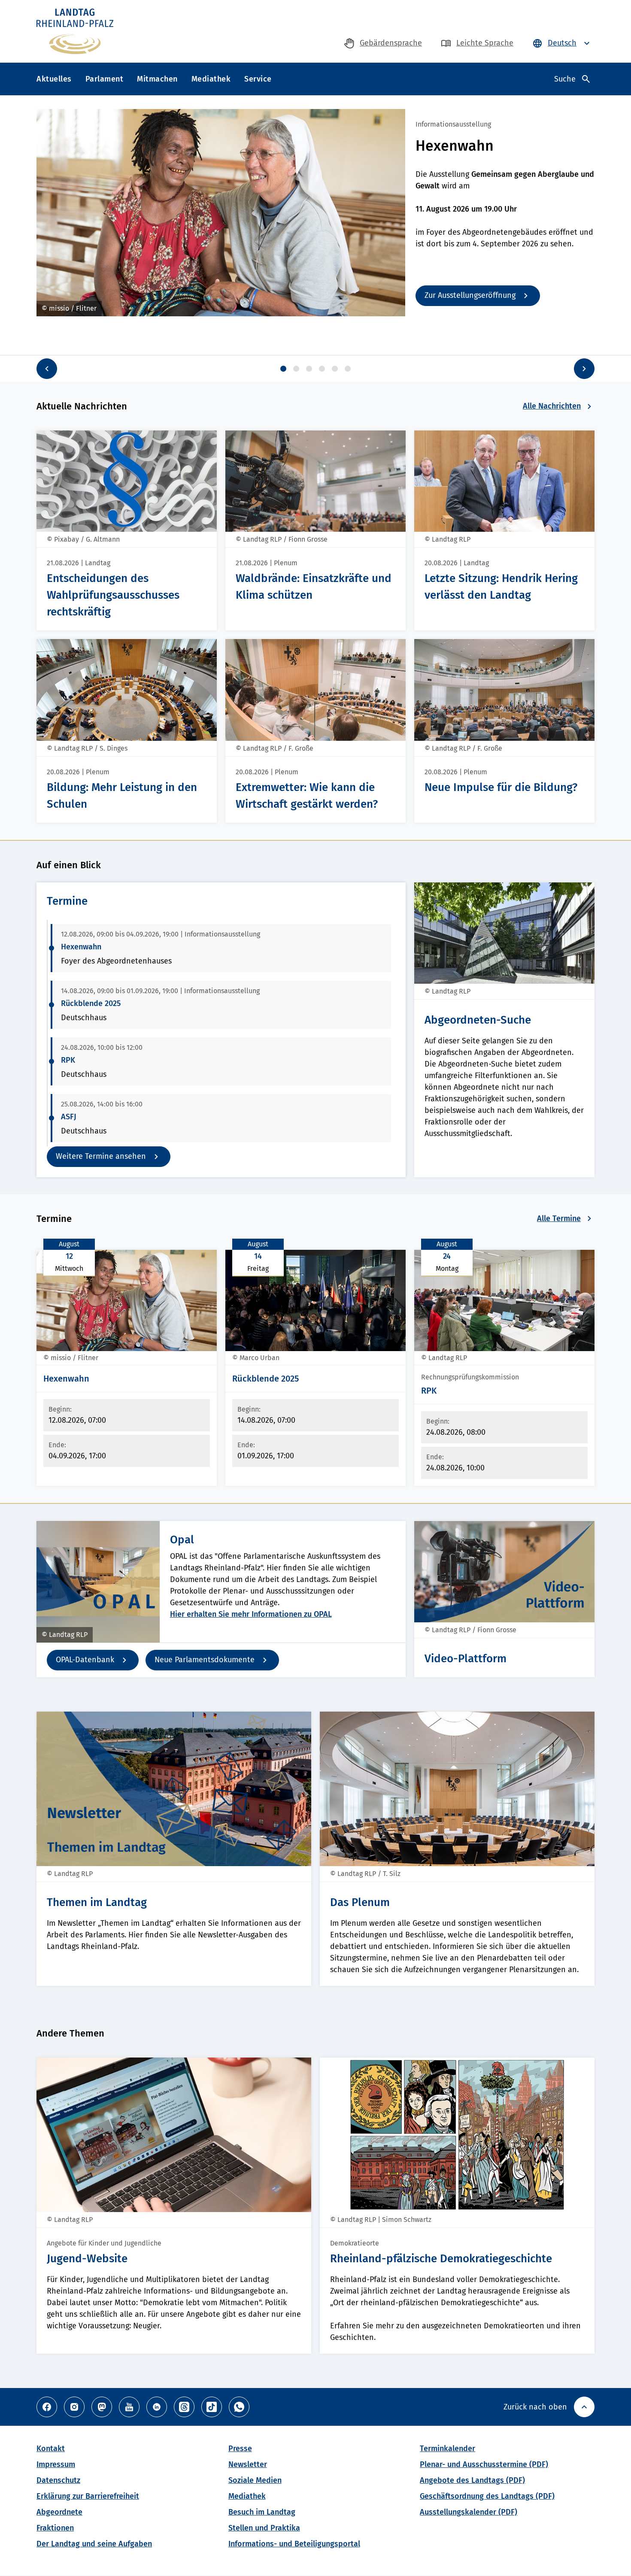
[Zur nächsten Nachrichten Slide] (584, 369)
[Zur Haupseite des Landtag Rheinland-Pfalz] (75, 31)
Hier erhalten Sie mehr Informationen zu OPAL (251, 1614)
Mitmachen (157, 79)
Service (258, 79)
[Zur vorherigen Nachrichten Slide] (47, 369)
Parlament (105, 79)
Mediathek (211, 79)
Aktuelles (54, 79)
